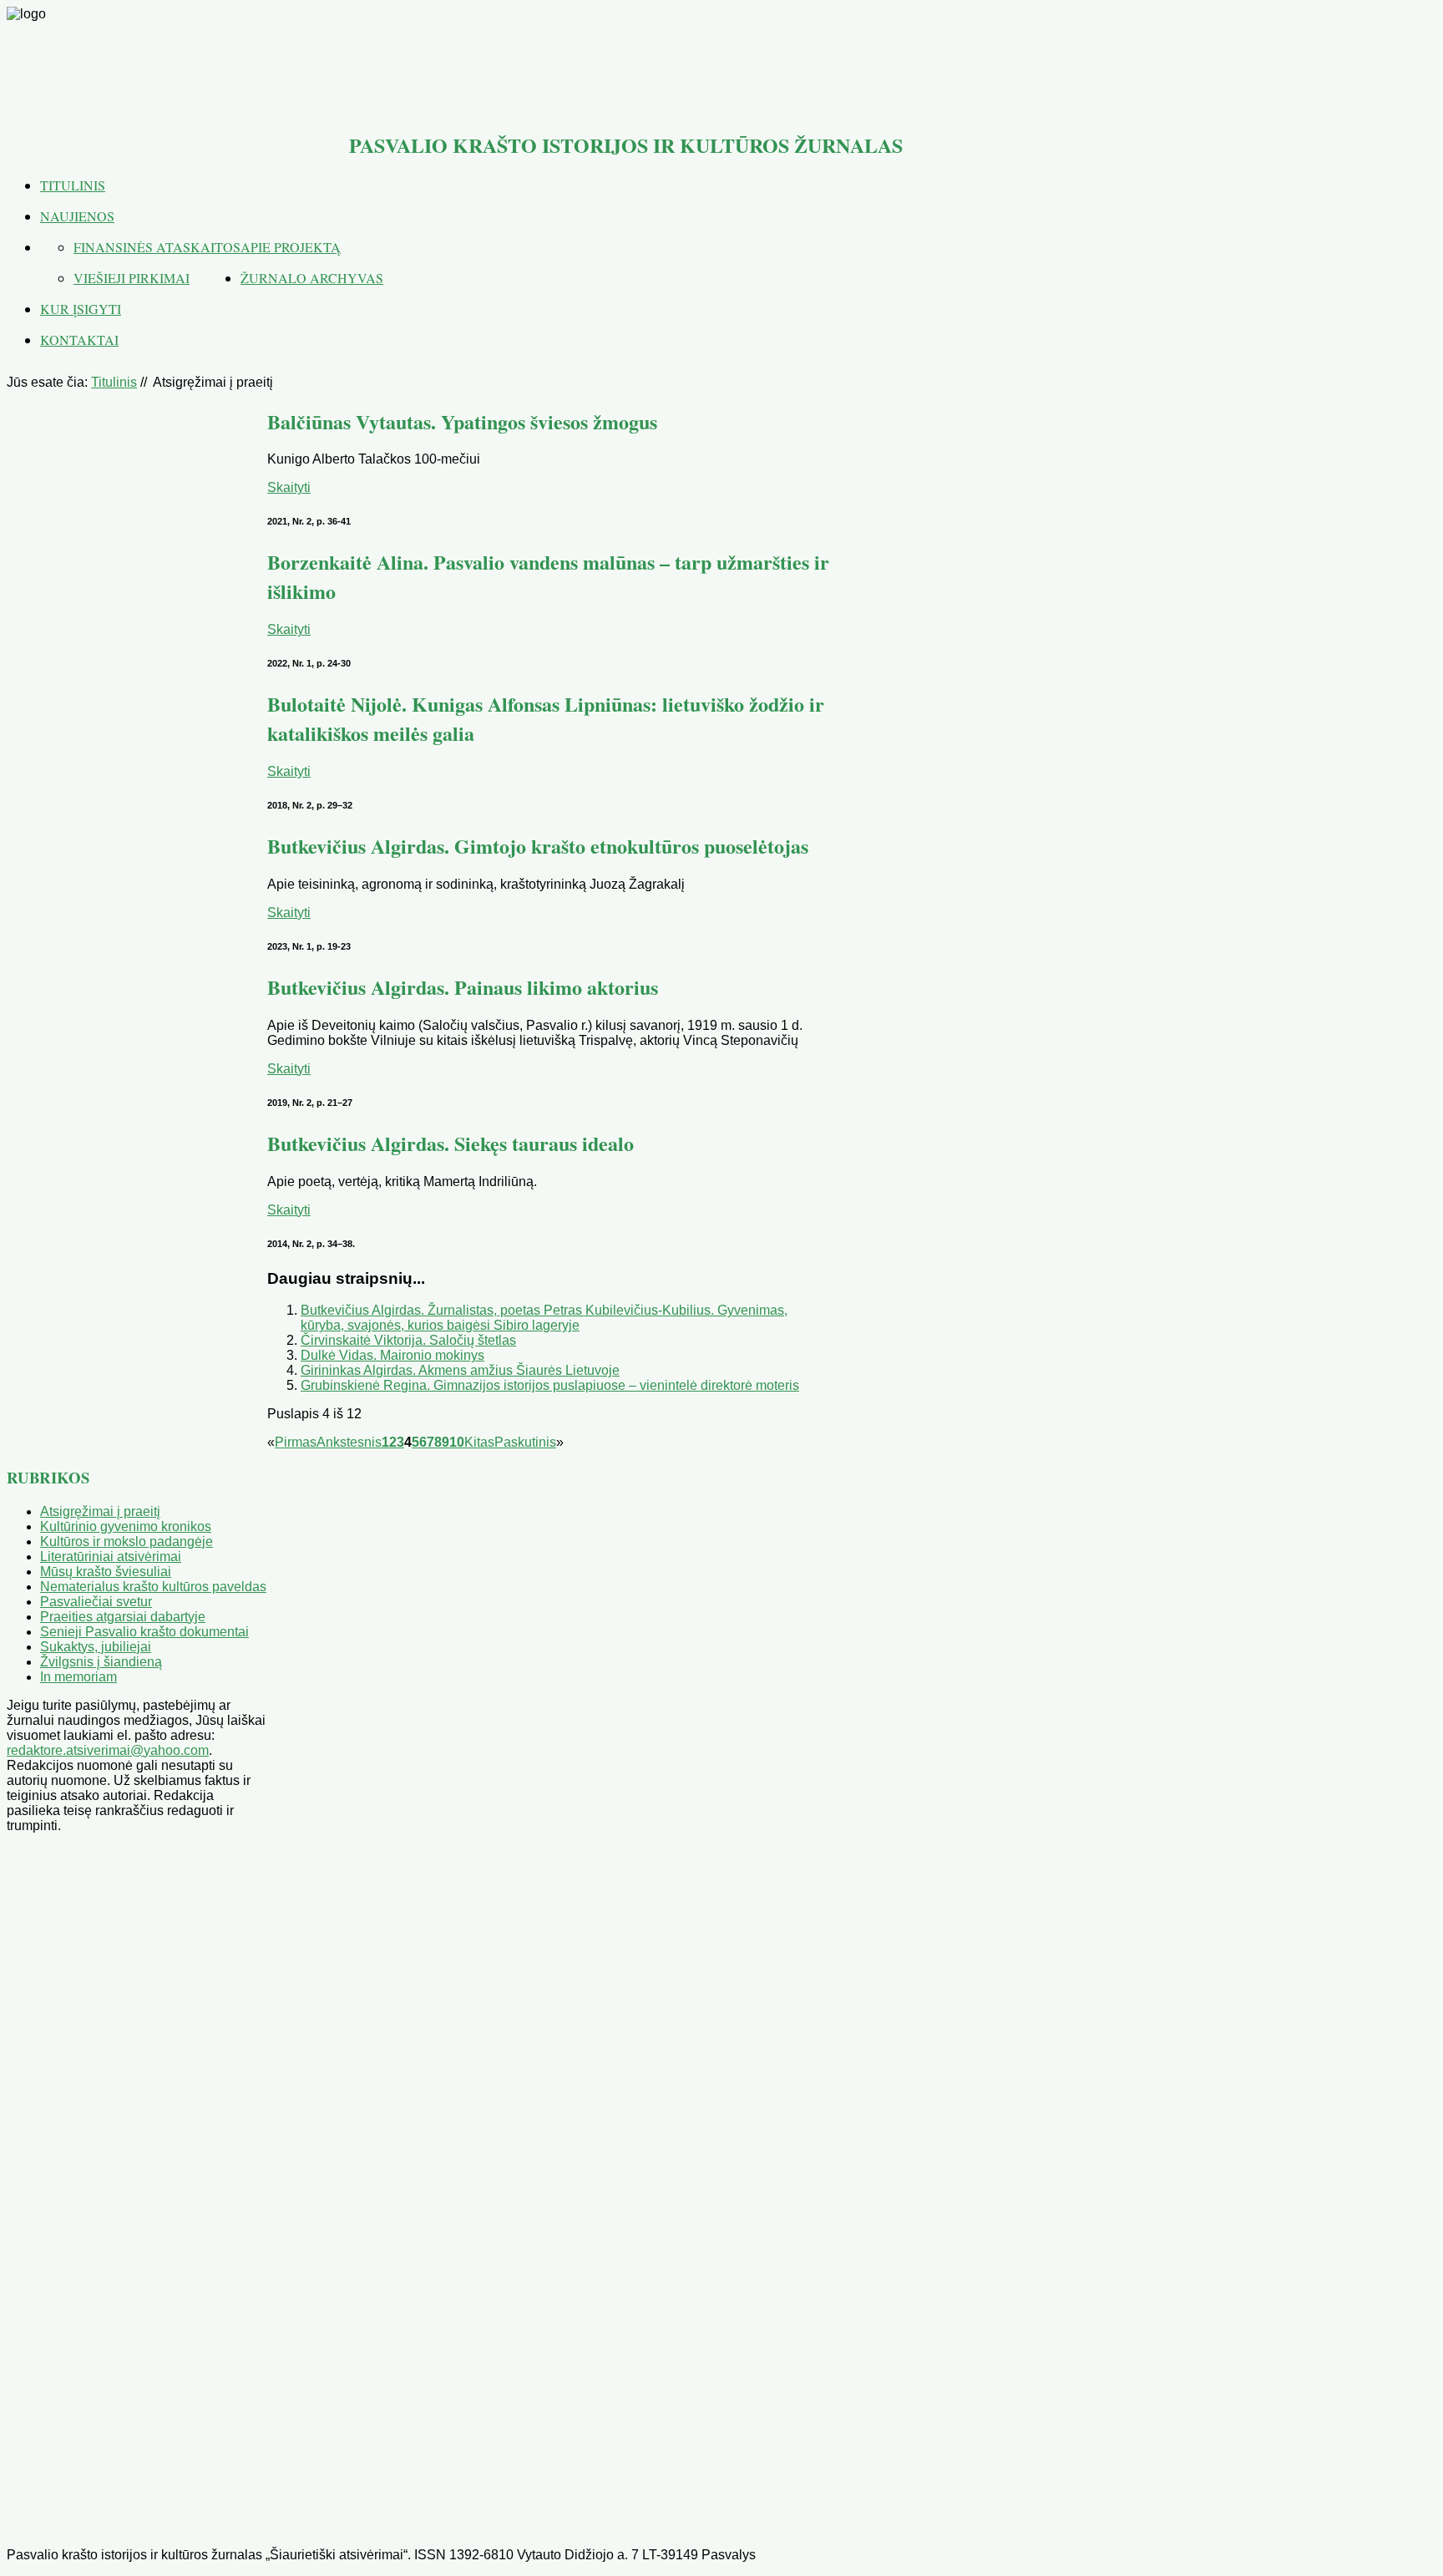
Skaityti (289, 487)
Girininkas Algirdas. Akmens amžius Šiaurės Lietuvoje (460, 1370)
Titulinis (73, 185)
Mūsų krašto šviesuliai (106, 1572)
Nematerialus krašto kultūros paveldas (153, 1587)
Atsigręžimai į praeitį (100, 1511)
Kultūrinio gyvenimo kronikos (126, 1526)
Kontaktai (79, 340)
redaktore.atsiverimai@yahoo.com (108, 1750)
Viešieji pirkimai (132, 278)
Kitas (479, 1442)
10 (457, 1442)
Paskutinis (525, 1442)
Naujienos (77, 216)
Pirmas (296, 1442)
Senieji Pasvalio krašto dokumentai (144, 1632)
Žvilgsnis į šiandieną (101, 1662)
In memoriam (78, 1677)
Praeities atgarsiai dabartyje (123, 1617)
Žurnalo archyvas (312, 278)
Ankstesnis (349, 1442)
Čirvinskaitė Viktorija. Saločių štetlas (408, 1340)
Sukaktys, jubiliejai (96, 1647)
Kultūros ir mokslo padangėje (127, 1542)
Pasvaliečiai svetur (96, 1602)
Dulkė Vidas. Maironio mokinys (392, 1355)
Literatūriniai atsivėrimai (111, 1557)
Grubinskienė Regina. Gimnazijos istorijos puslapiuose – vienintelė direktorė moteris (550, 1385)
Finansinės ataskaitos (157, 247)
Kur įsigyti (81, 309)
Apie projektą (291, 247)
